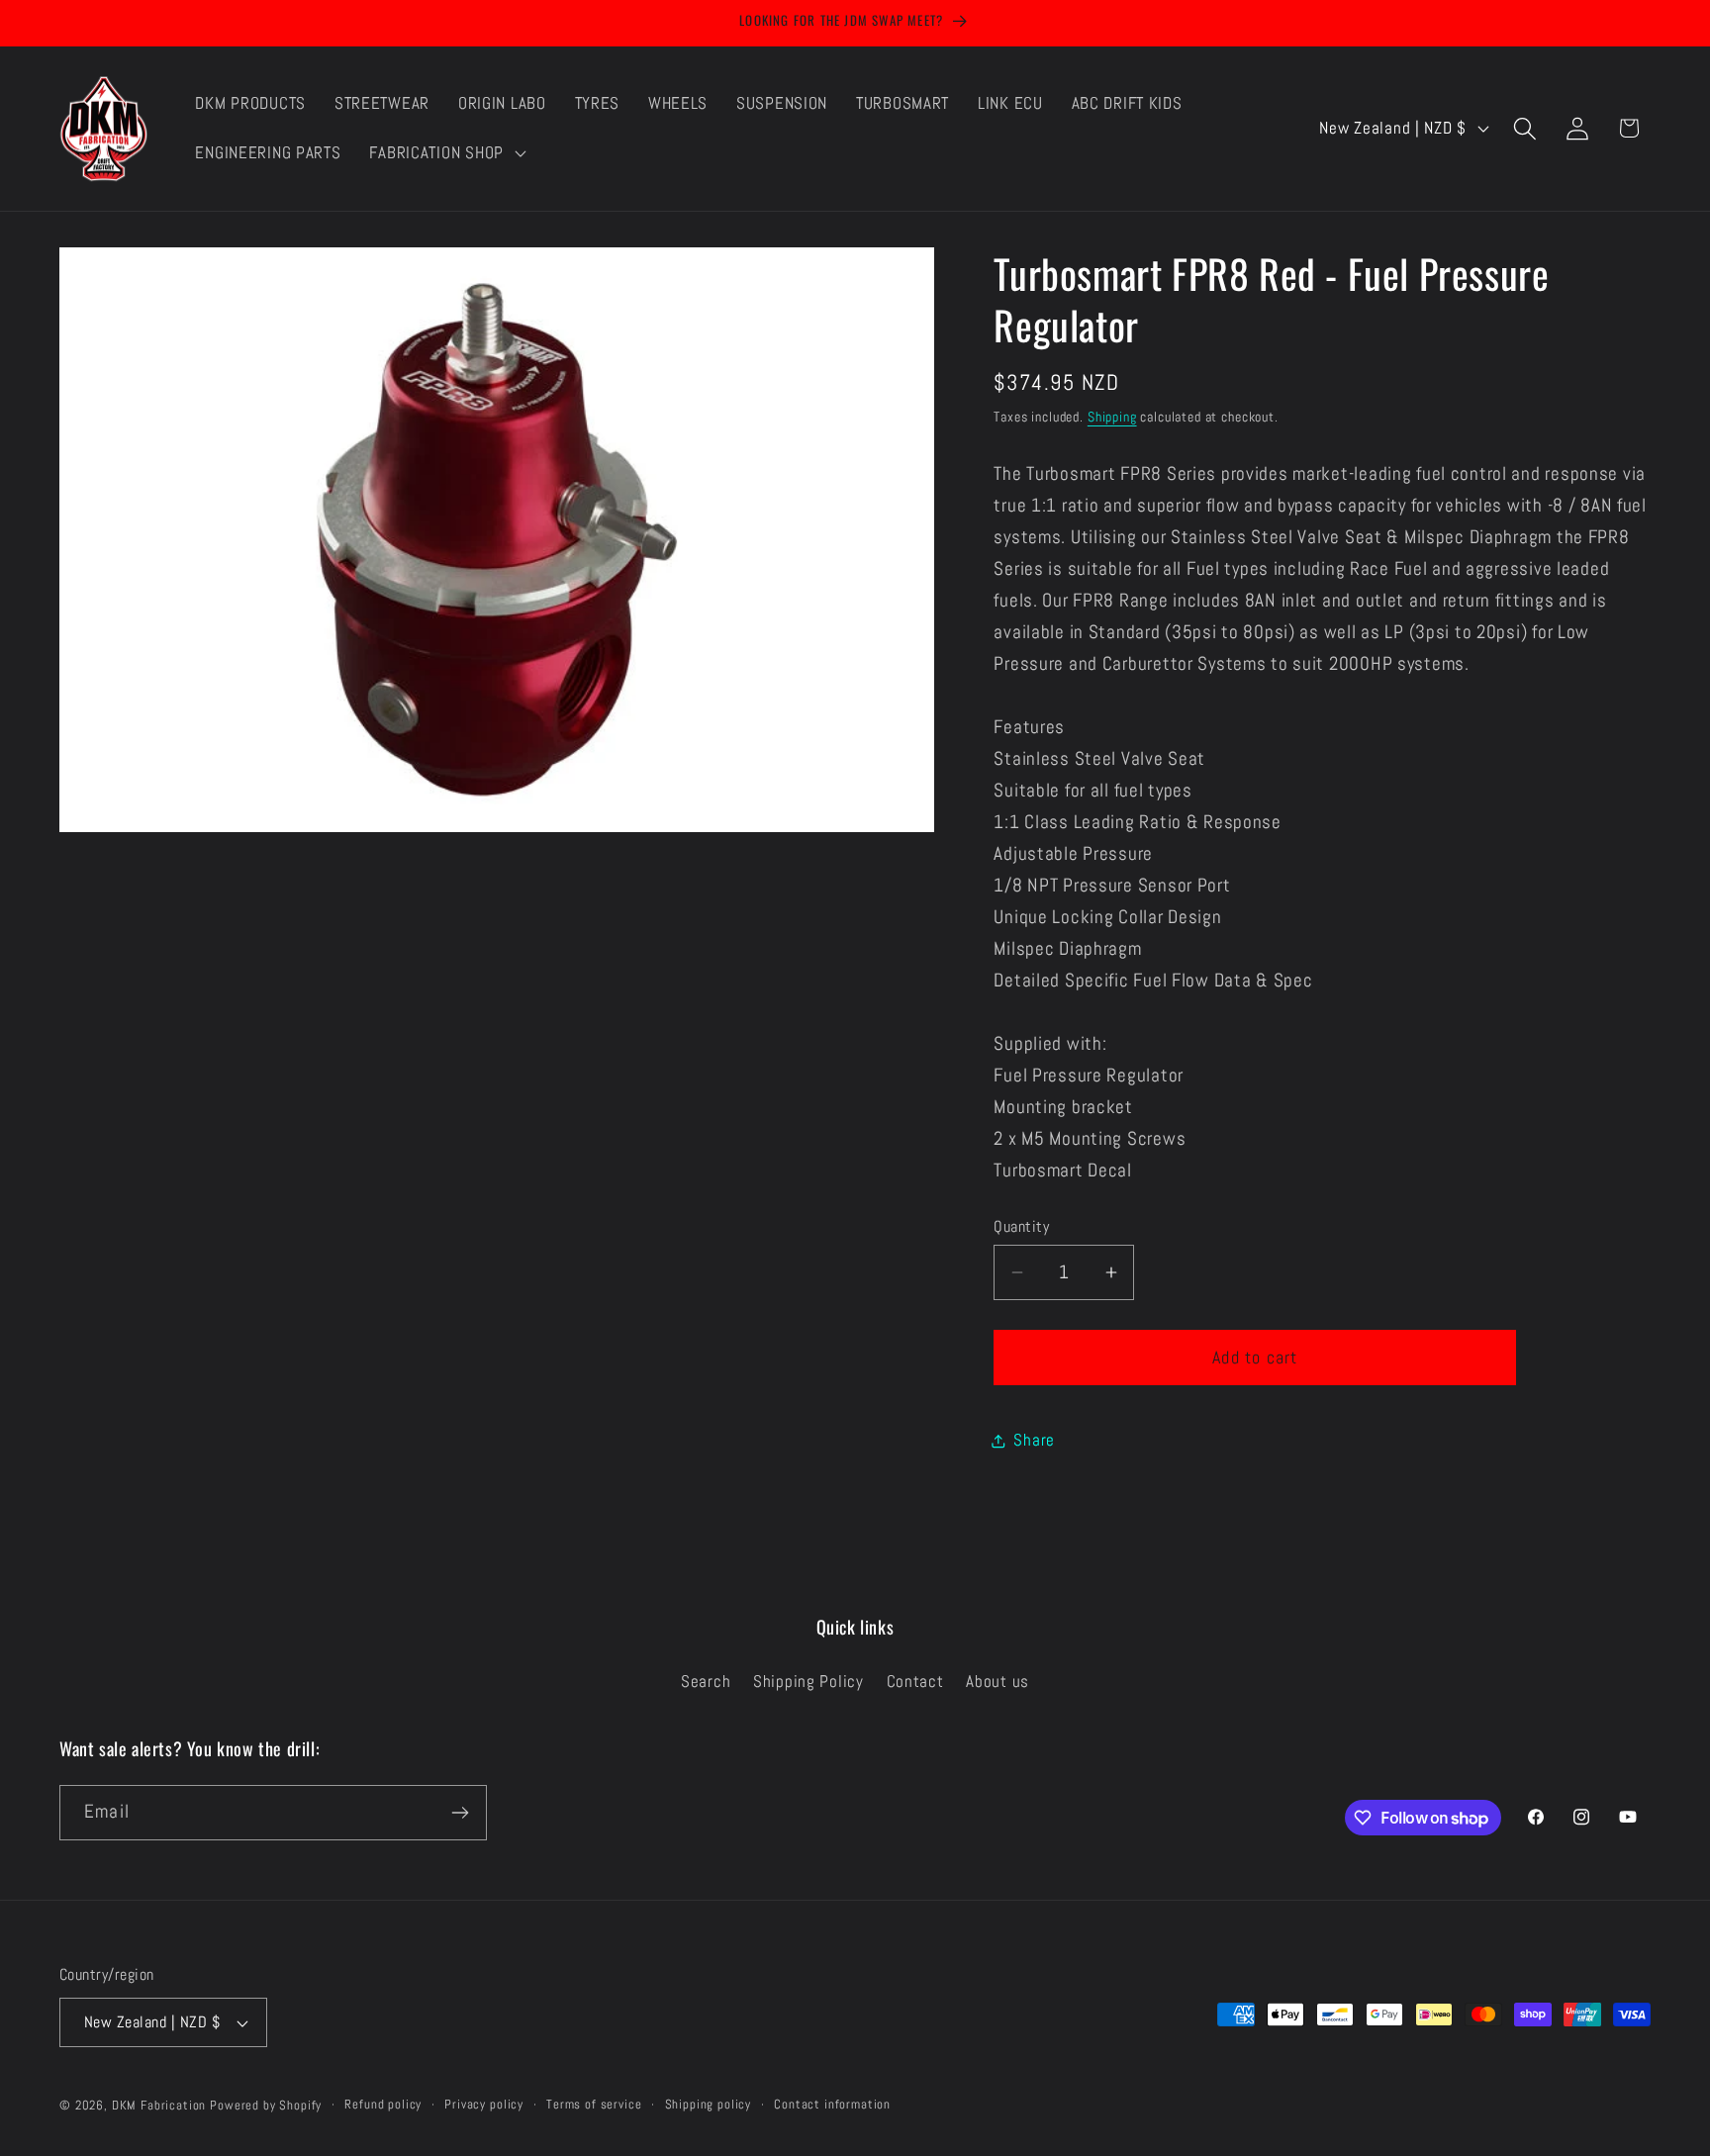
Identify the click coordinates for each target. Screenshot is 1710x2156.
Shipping (1112, 417)
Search (706, 1682)
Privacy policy (484, 2104)
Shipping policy (709, 2104)
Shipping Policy (808, 1682)
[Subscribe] (460, 1813)
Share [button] (1034, 1440)
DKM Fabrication (159, 2105)
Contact (915, 1682)
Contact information (832, 2104)
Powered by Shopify (266, 2105)
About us (997, 1682)
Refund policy (383, 2104)
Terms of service (594, 2104)
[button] (445, 153)
